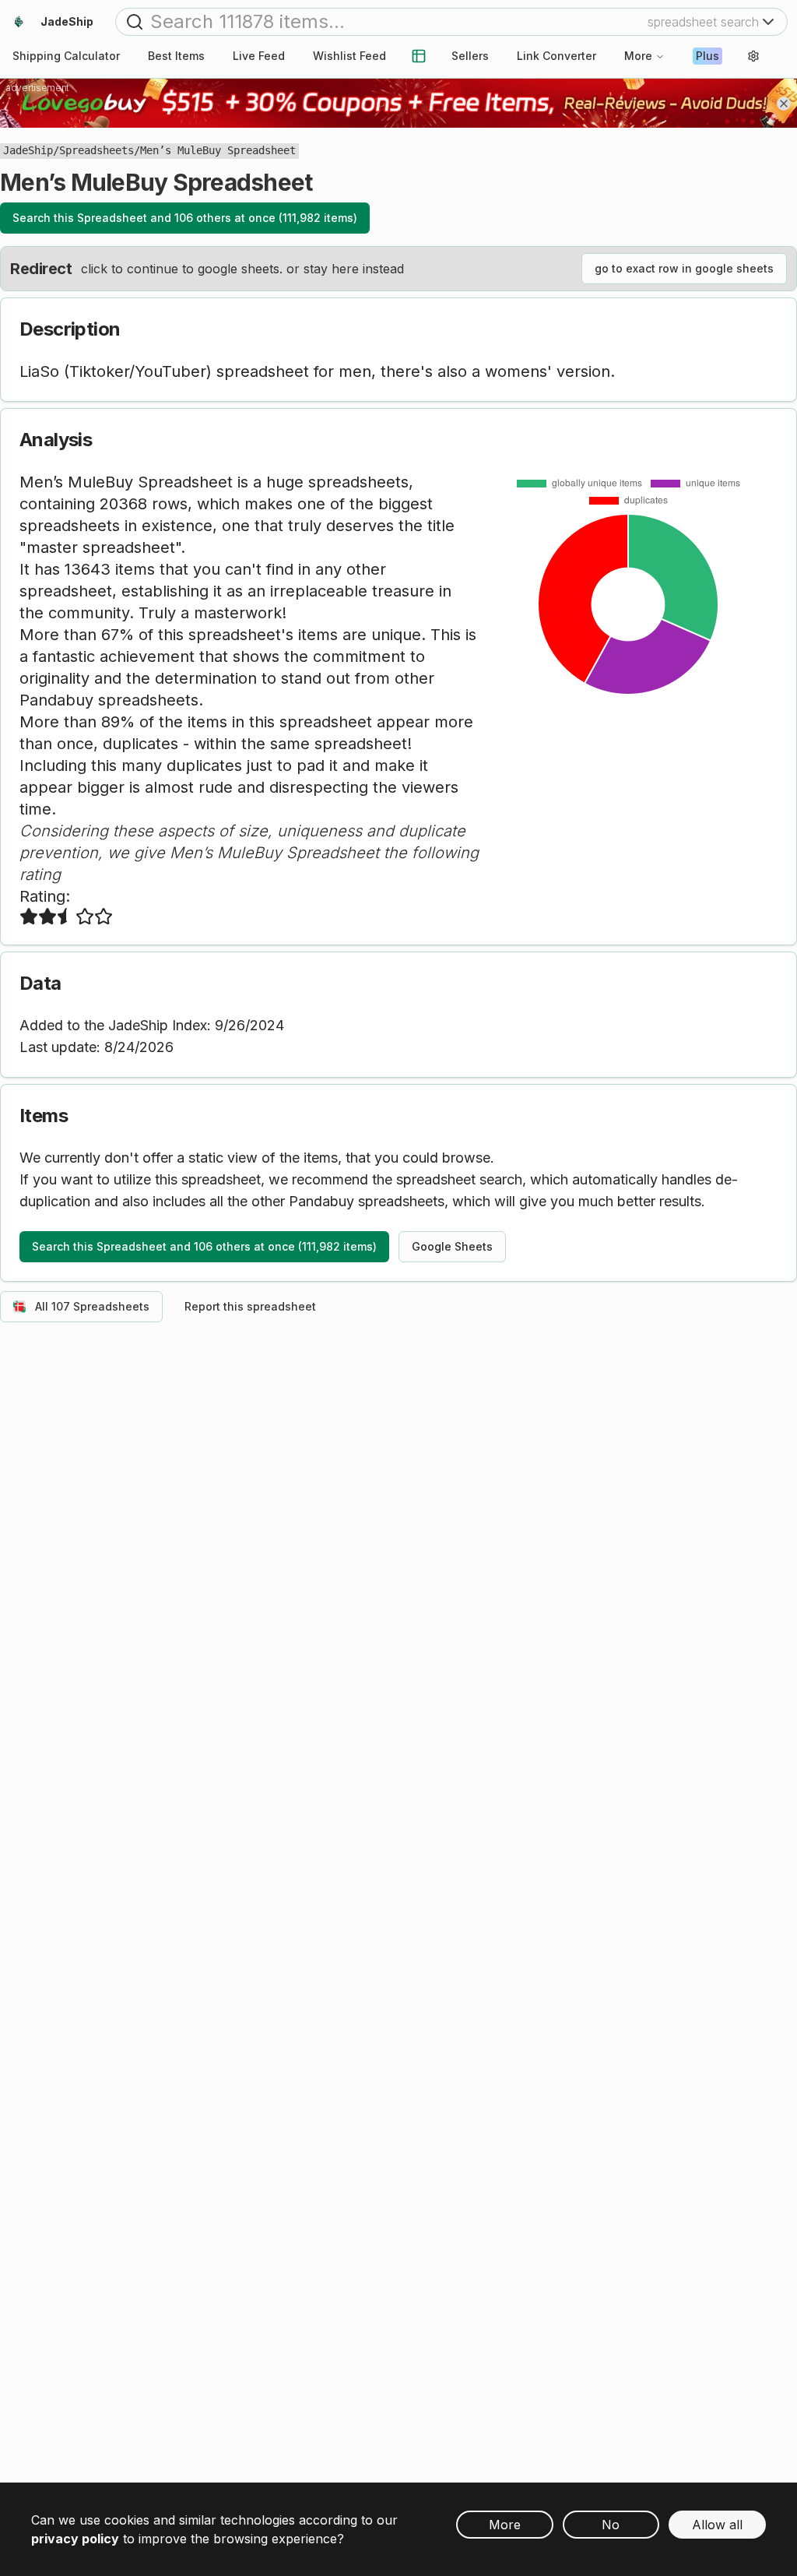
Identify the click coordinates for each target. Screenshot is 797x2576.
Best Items (176, 56)
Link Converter (556, 56)
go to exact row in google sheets (684, 268)
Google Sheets (452, 1246)
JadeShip (28, 150)
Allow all (717, 2525)
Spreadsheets (97, 150)
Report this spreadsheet (250, 1306)
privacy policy (75, 2539)
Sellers (470, 56)
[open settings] (753, 56)
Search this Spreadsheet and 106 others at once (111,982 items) (185, 218)
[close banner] (784, 104)
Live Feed (259, 56)
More (638, 56)
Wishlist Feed (349, 56)
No (611, 2525)
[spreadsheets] (419, 56)
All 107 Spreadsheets (92, 1306)
